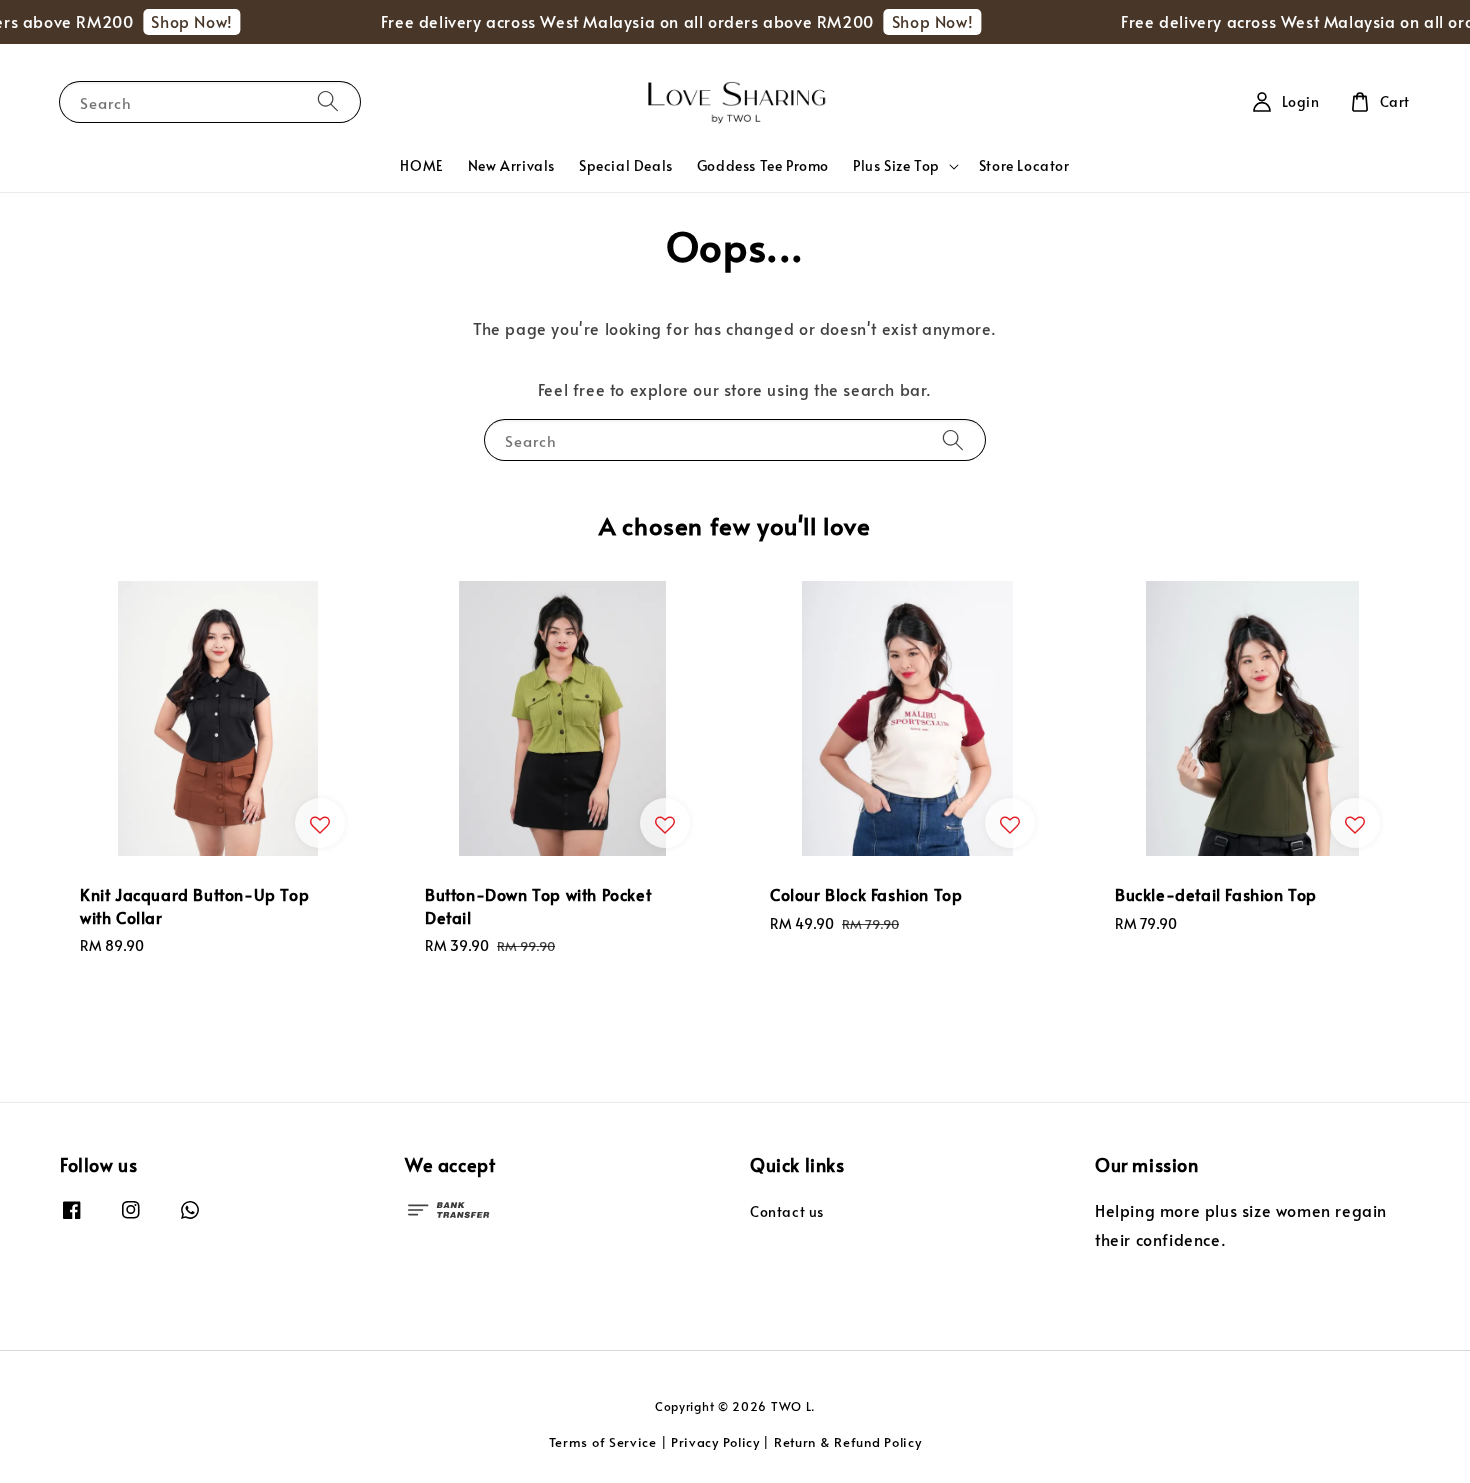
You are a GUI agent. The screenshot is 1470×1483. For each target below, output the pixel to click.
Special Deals (626, 165)
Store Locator (1024, 165)
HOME (421, 165)
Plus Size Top (896, 166)
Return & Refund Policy (847, 1442)
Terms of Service (603, 1442)
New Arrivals (511, 165)
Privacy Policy (715, 1442)
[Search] (328, 101)
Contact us (787, 1212)
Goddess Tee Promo (763, 165)
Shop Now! (176, 21)
